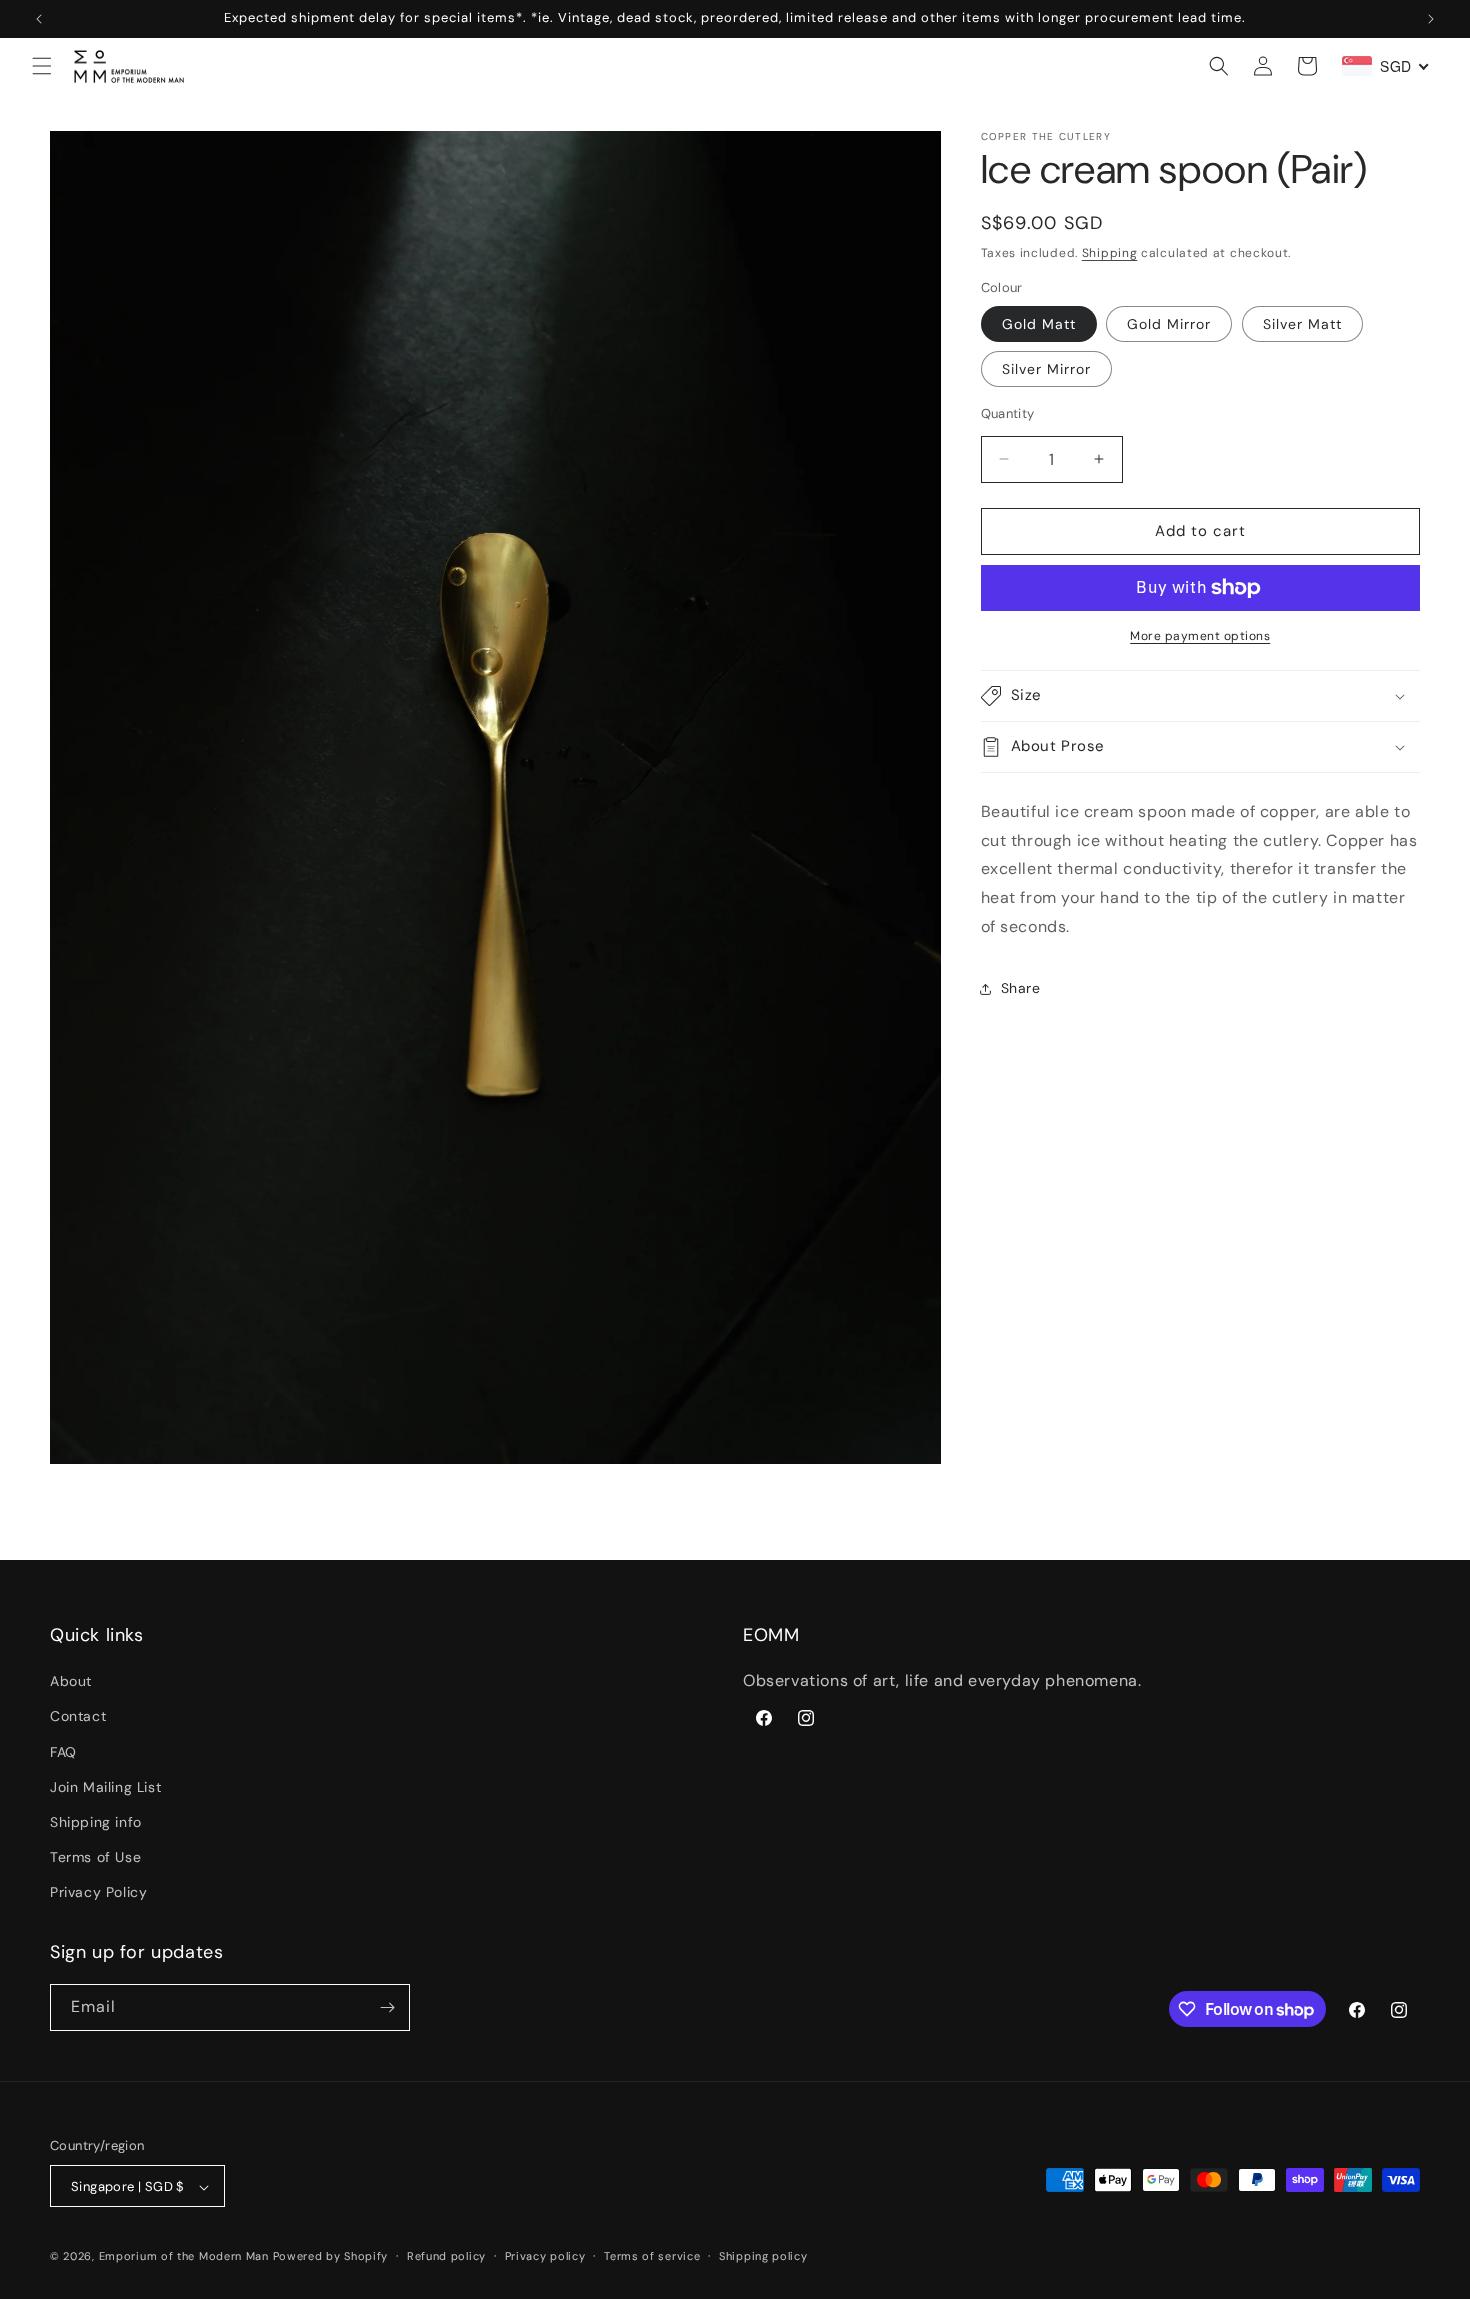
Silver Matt (1302, 324)
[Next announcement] (1431, 19)
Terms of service (652, 2257)
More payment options (1200, 636)
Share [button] (1021, 988)
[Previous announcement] (39, 19)
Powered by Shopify (331, 2257)
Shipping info (96, 1823)
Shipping (1110, 253)
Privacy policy (545, 2257)
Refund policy (446, 2257)
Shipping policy (763, 2257)
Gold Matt (1039, 324)
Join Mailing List (105, 1787)
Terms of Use (95, 1858)
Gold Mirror (1169, 324)
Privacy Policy (98, 1893)
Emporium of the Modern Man (184, 2257)
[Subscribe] (387, 2007)
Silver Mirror (1046, 369)
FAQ (63, 1752)
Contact (78, 1717)
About (71, 1682)
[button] (42, 66)
